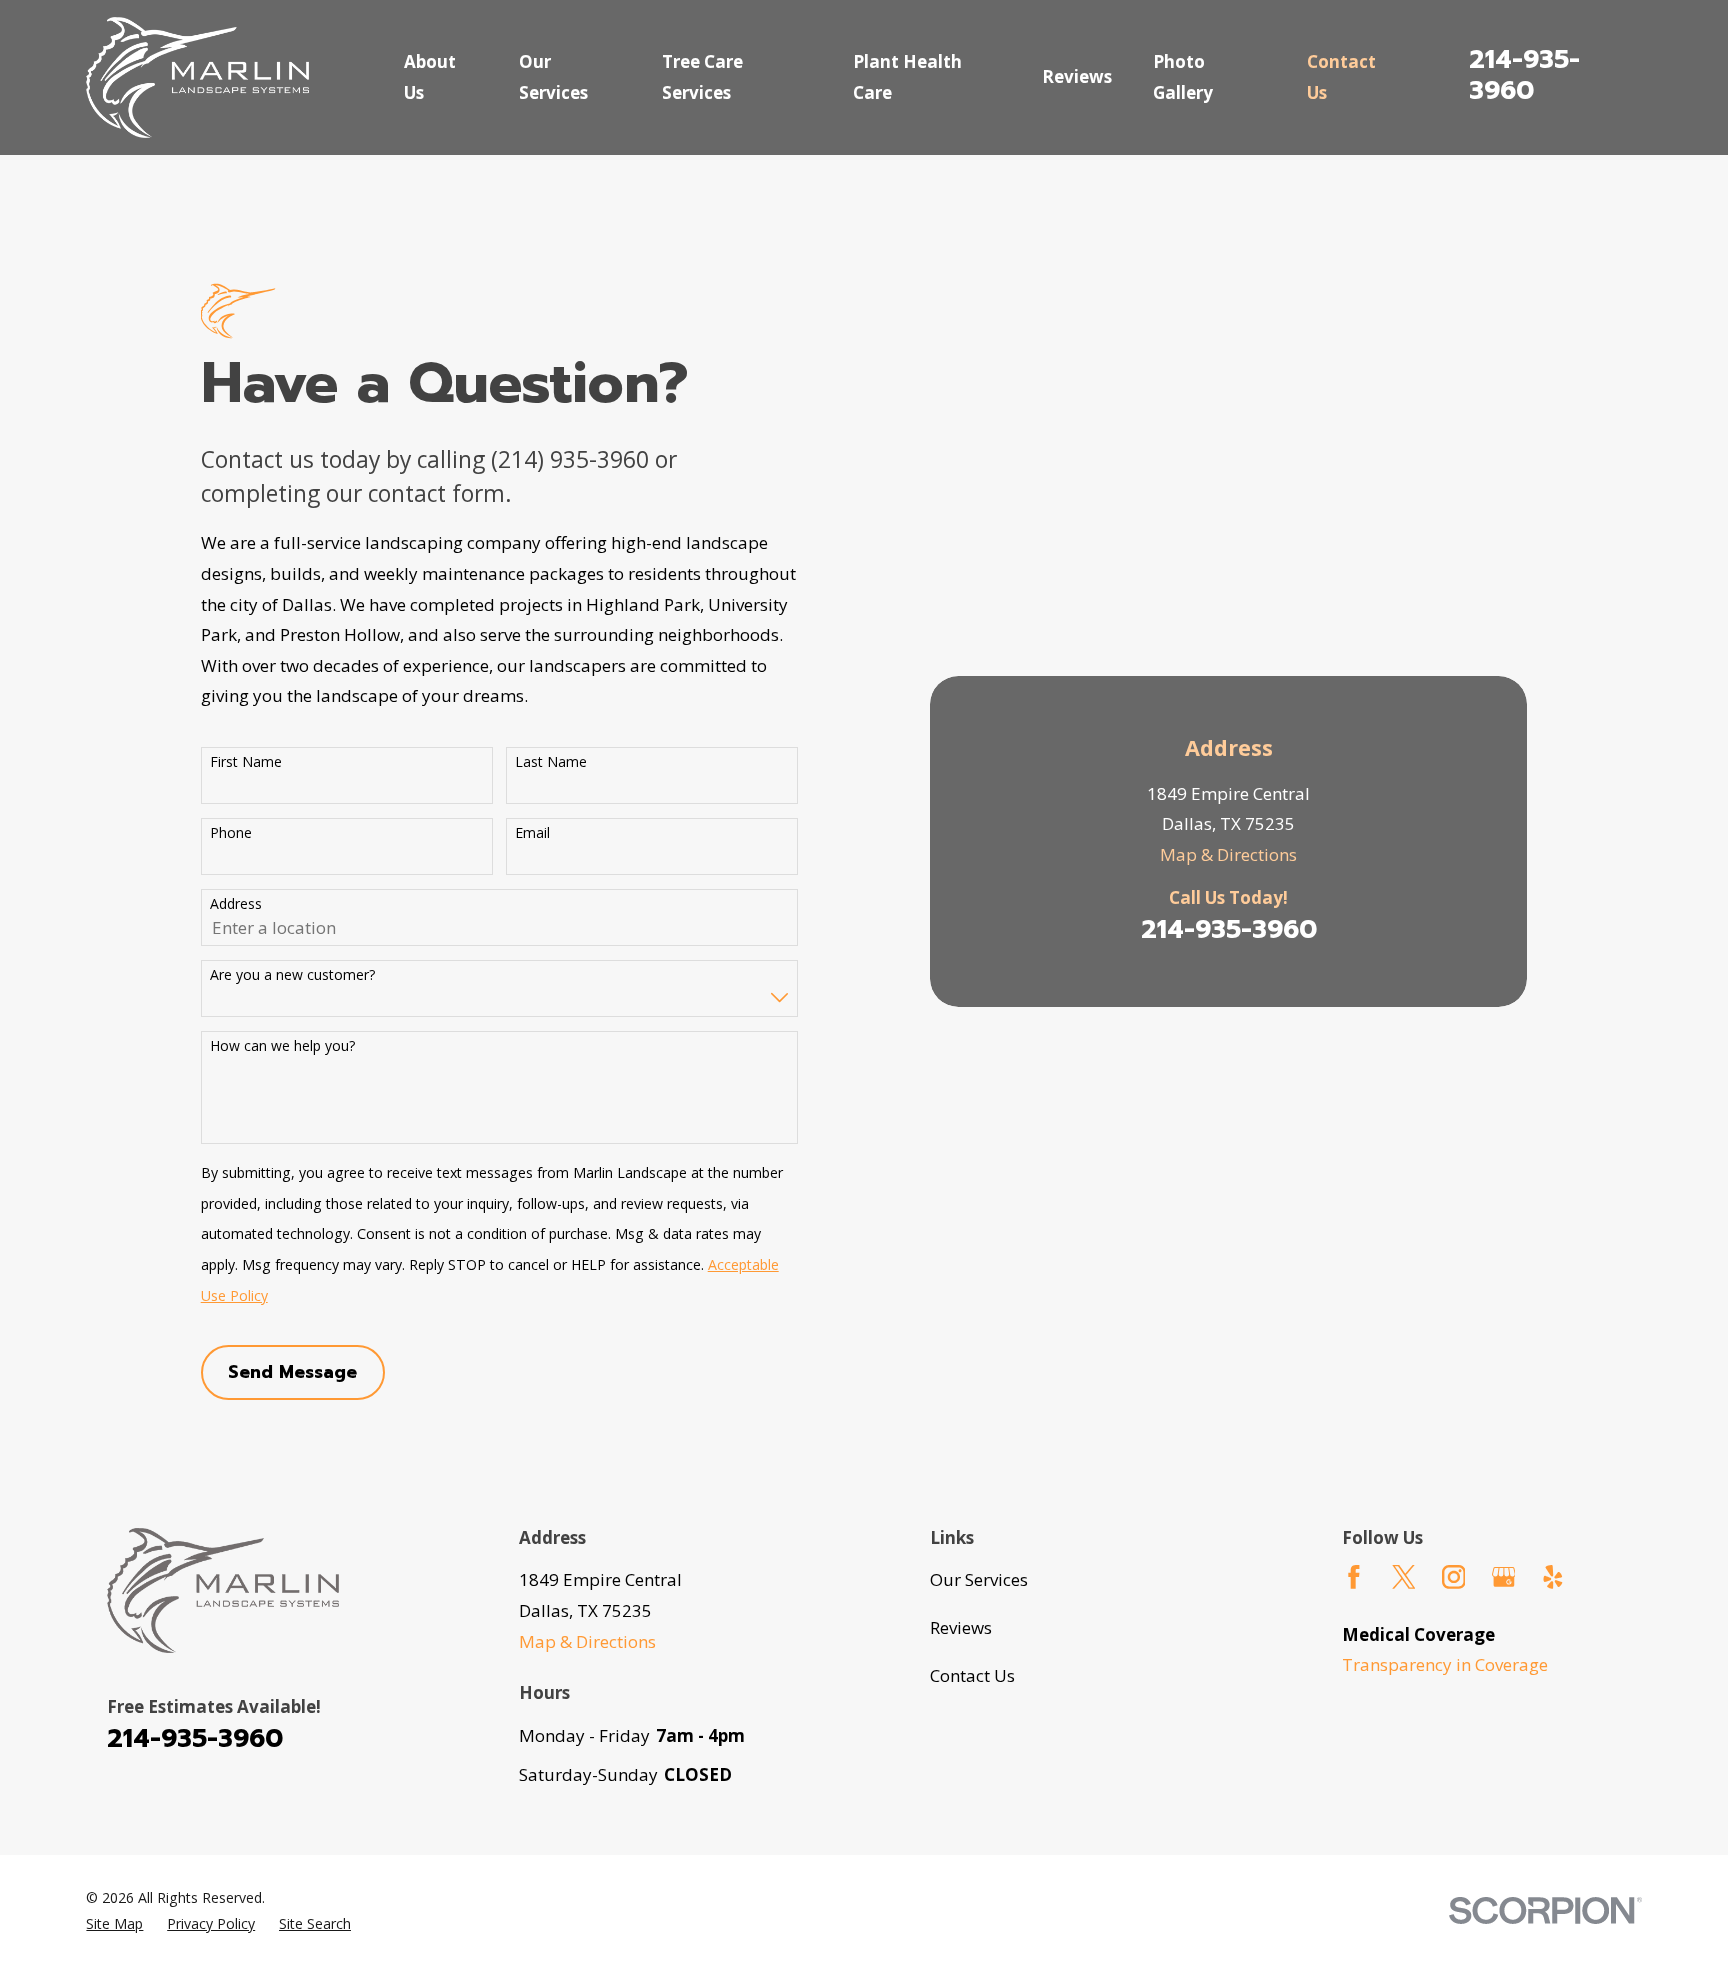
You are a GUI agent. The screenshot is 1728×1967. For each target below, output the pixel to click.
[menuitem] (114, 1924)
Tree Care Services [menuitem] (702, 77)
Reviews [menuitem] (1077, 76)
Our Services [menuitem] (553, 77)
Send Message (292, 1372)
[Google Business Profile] (1504, 1577)
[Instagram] (1454, 1577)
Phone (231, 833)
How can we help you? (282, 1046)
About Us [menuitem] (430, 77)
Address (236, 904)
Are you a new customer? (292, 975)
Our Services (979, 1579)
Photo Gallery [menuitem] (1183, 77)
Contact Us (972, 1675)
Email (532, 833)
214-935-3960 (1524, 75)
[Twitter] (1404, 1577)
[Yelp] (1553, 1577)
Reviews (961, 1627)
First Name (246, 762)
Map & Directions (1228, 854)
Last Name (551, 762)
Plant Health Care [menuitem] (907, 77)
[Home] (197, 77)
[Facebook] (1354, 1577)
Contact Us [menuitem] (1341, 77)
